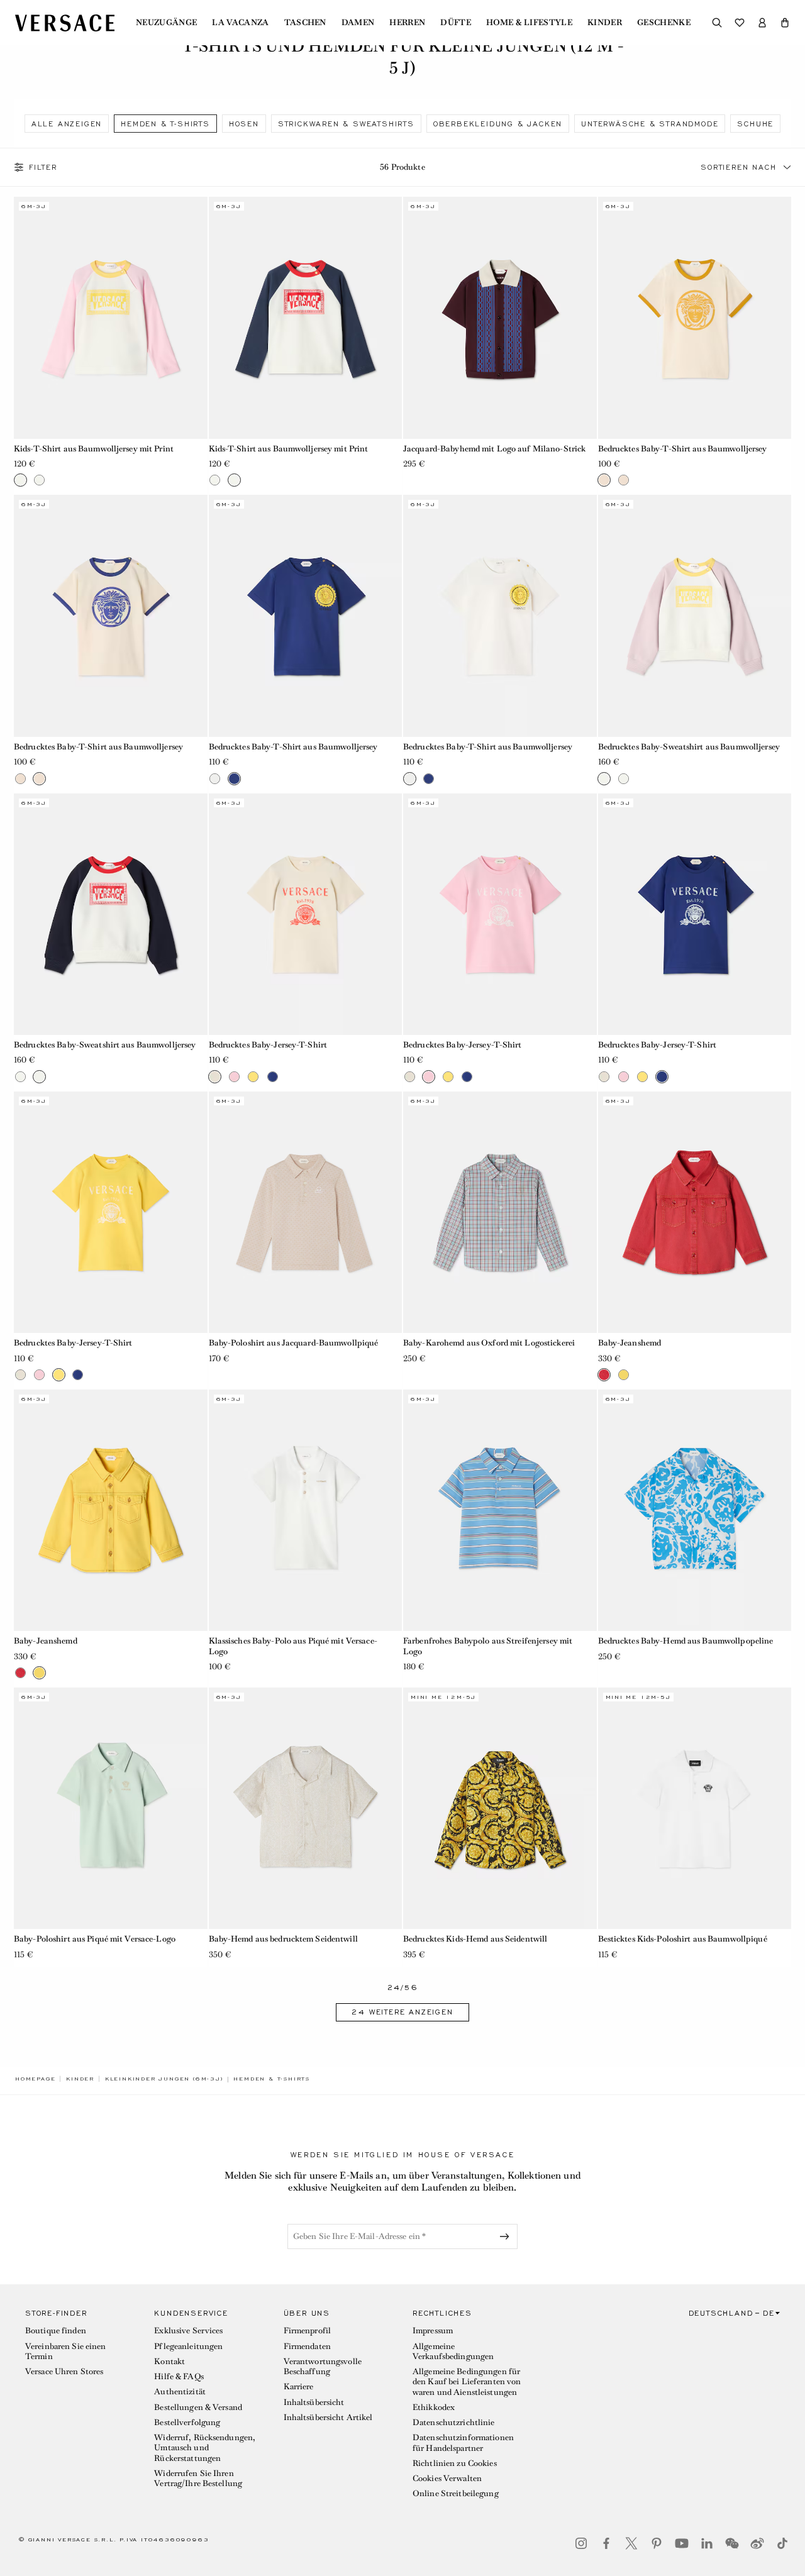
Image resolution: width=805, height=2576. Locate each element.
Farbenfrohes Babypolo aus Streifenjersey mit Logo (488, 1646)
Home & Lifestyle (529, 23)
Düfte (456, 23)
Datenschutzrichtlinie (454, 2422)
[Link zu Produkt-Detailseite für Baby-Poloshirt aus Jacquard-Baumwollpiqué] (306, 1212)
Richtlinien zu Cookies (455, 2463)
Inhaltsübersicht (314, 2402)
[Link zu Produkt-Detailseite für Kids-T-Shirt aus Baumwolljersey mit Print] (111, 318)
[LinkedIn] (707, 2543)
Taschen (305, 23)
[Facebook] (606, 2543)
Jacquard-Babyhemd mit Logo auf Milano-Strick (494, 449)
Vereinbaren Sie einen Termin (66, 2351)
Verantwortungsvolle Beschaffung (323, 2366)
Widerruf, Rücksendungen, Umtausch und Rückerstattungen (205, 2448)
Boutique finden (56, 2330)
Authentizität (180, 2391)
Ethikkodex (434, 2407)
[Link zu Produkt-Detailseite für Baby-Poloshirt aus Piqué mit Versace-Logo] (111, 1808)
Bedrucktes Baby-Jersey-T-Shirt (268, 1045)
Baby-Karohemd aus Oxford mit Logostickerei (489, 1343)
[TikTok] (782, 2543)
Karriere (299, 2386)
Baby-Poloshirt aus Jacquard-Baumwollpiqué (294, 1343)
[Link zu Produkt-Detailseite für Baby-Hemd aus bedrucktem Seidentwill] (306, 1808)
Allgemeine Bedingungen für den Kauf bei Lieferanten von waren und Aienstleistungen (467, 2382)
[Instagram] (581, 2543)
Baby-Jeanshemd (630, 1343)
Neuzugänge (166, 23)
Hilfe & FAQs (179, 2376)
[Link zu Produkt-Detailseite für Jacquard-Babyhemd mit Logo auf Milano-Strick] (500, 318)
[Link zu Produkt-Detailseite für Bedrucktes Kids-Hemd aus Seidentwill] (500, 1808)
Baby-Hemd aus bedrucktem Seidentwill (283, 1939)
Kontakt (169, 2361)
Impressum (433, 2330)
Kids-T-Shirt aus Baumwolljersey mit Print (94, 449)
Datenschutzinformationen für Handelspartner (463, 2442)
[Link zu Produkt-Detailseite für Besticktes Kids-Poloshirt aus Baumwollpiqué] (695, 1808)
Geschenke (664, 23)
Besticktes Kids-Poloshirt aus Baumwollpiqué (683, 1939)
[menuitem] (166, 23)
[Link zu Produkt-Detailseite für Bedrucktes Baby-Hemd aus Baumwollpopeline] (695, 1510)
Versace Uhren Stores (64, 2371)
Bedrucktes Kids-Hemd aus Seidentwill (475, 1939)
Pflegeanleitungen (188, 2346)
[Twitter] (631, 2543)
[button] (785, 23)
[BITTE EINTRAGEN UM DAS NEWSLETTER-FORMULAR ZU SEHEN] (507, 2236)
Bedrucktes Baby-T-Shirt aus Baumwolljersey (683, 449)
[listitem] (67, 124)
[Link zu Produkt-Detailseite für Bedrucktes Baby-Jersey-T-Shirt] (306, 914)
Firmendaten (307, 2346)
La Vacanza (240, 23)
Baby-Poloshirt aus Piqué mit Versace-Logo (95, 1939)
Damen (358, 23)
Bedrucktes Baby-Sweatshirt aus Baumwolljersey (689, 747)
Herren (407, 23)
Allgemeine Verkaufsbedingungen (453, 2351)
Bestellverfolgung (187, 2422)
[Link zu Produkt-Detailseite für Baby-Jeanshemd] (695, 1212)
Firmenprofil (307, 2330)
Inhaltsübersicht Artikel (328, 2417)
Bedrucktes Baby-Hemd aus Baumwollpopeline (686, 1641)
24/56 (403, 1988)
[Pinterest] (657, 2543)
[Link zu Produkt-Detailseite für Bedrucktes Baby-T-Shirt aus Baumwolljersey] (695, 318)
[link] (35, 2079)
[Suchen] (717, 23)
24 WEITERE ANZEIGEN (402, 2012)
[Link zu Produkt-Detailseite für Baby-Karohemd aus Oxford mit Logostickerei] (500, 1212)
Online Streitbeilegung (456, 2493)
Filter (43, 167)
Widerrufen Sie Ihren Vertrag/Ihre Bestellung (198, 2478)
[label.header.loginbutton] (762, 23)
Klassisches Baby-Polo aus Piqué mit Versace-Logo (293, 1646)
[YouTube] (682, 2543)
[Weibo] (757, 2543)
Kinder (605, 23)
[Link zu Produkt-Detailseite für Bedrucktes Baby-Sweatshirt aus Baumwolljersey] (695, 616)
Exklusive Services (188, 2330)
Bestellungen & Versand (198, 2407)
